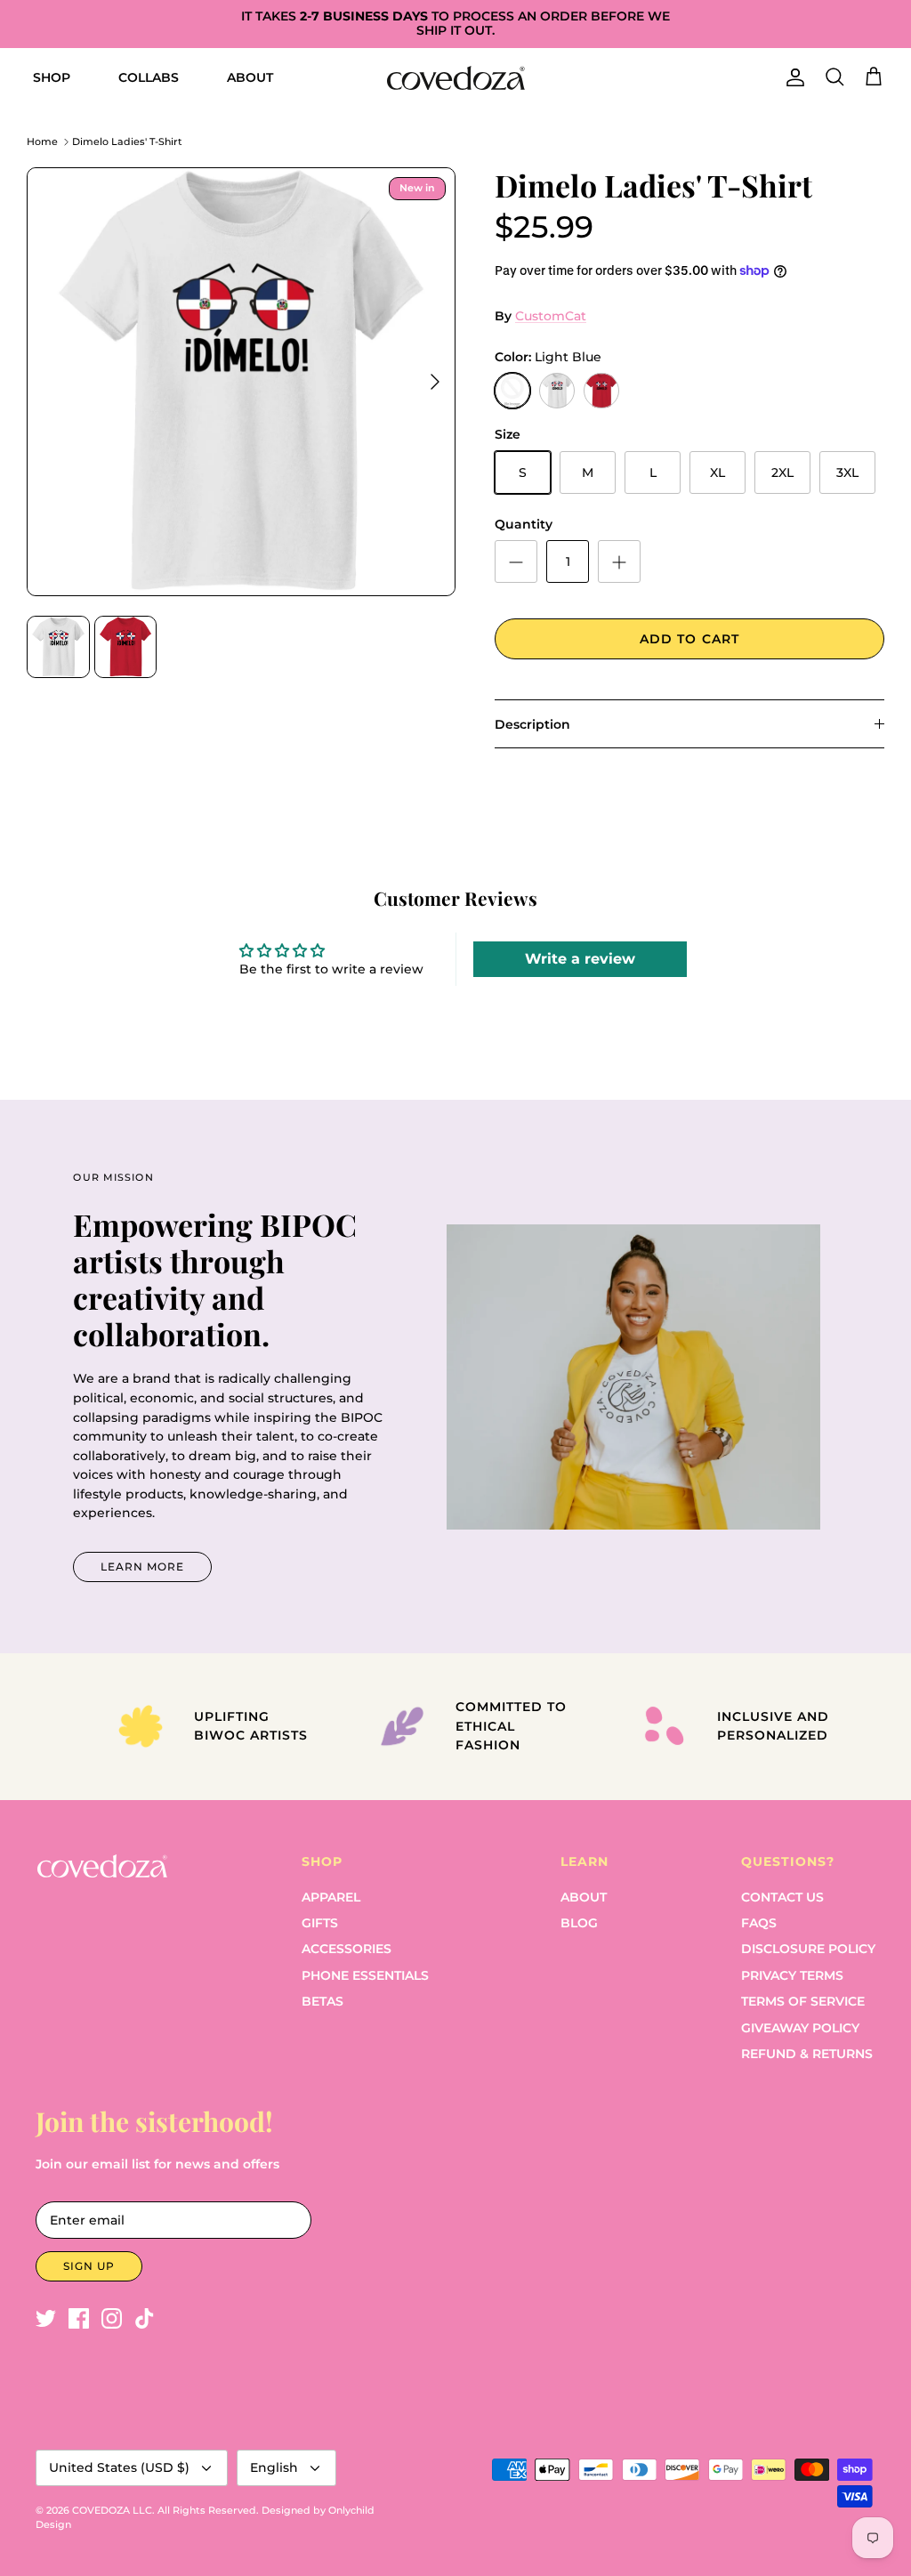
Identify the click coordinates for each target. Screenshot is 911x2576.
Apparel (331, 1897)
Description (532, 724)
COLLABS (149, 77)
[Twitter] (46, 2318)
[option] (241, 382)
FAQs (759, 1923)
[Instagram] (112, 2318)
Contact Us (782, 1897)
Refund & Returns (807, 2054)
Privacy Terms (792, 1975)
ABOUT (250, 77)
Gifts (320, 1923)
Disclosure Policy (808, 1949)
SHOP (52, 77)
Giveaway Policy (800, 2028)
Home (42, 141)
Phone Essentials (365, 1975)
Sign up (89, 2266)
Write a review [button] (580, 959)
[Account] (792, 77)
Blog (579, 1923)
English (274, 2467)
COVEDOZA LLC (112, 2510)
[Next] (435, 382)
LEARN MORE (142, 1567)
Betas (322, 2001)
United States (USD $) (119, 2467)
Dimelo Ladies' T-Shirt (127, 141)
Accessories (347, 1949)
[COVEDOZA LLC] (456, 78)
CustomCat (551, 316)
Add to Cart (689, 639)
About (584, 1897)
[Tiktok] (145, 2318)
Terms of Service (803, 2001)
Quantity (524, 524)
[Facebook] (79, 2318)
